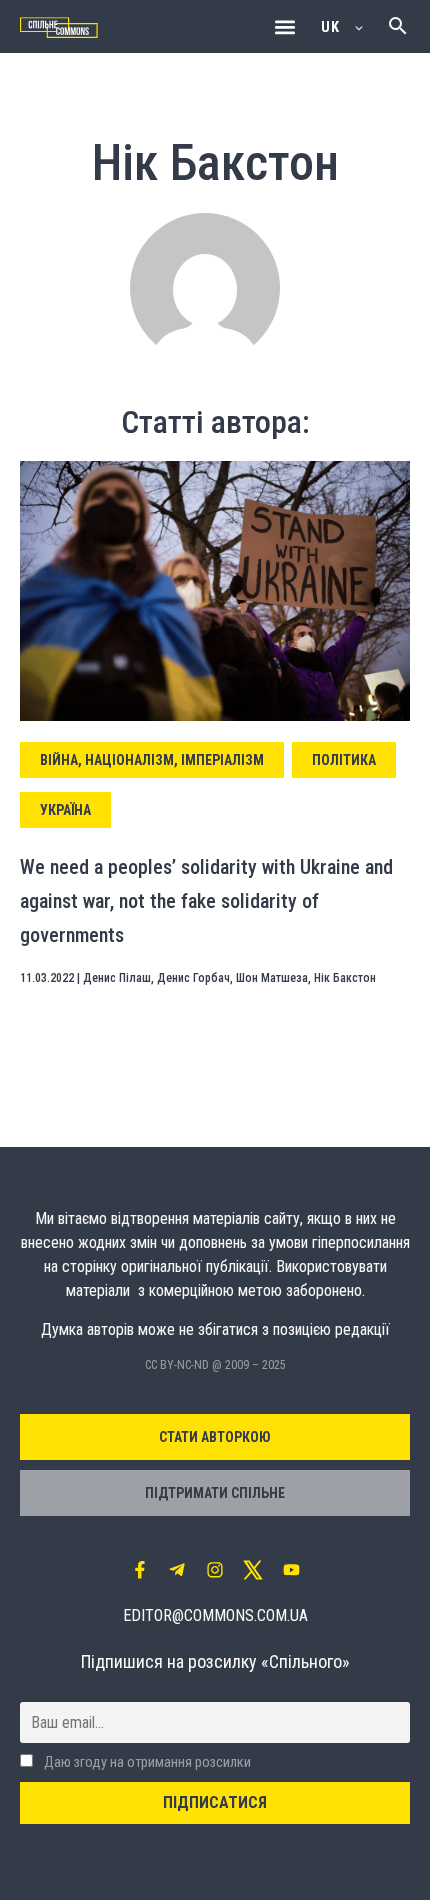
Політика (344, 760)
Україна (65, 810)
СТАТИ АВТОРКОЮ (215, 1437)
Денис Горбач (193, 978)
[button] (284, 26)
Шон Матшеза (272, 978)
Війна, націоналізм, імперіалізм (152, 760)
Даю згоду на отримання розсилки (146, 1762)
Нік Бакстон (345, 978)
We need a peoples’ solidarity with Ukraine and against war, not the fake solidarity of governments (206, 900)
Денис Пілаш (117, 978)
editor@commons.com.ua (215, 1615)
